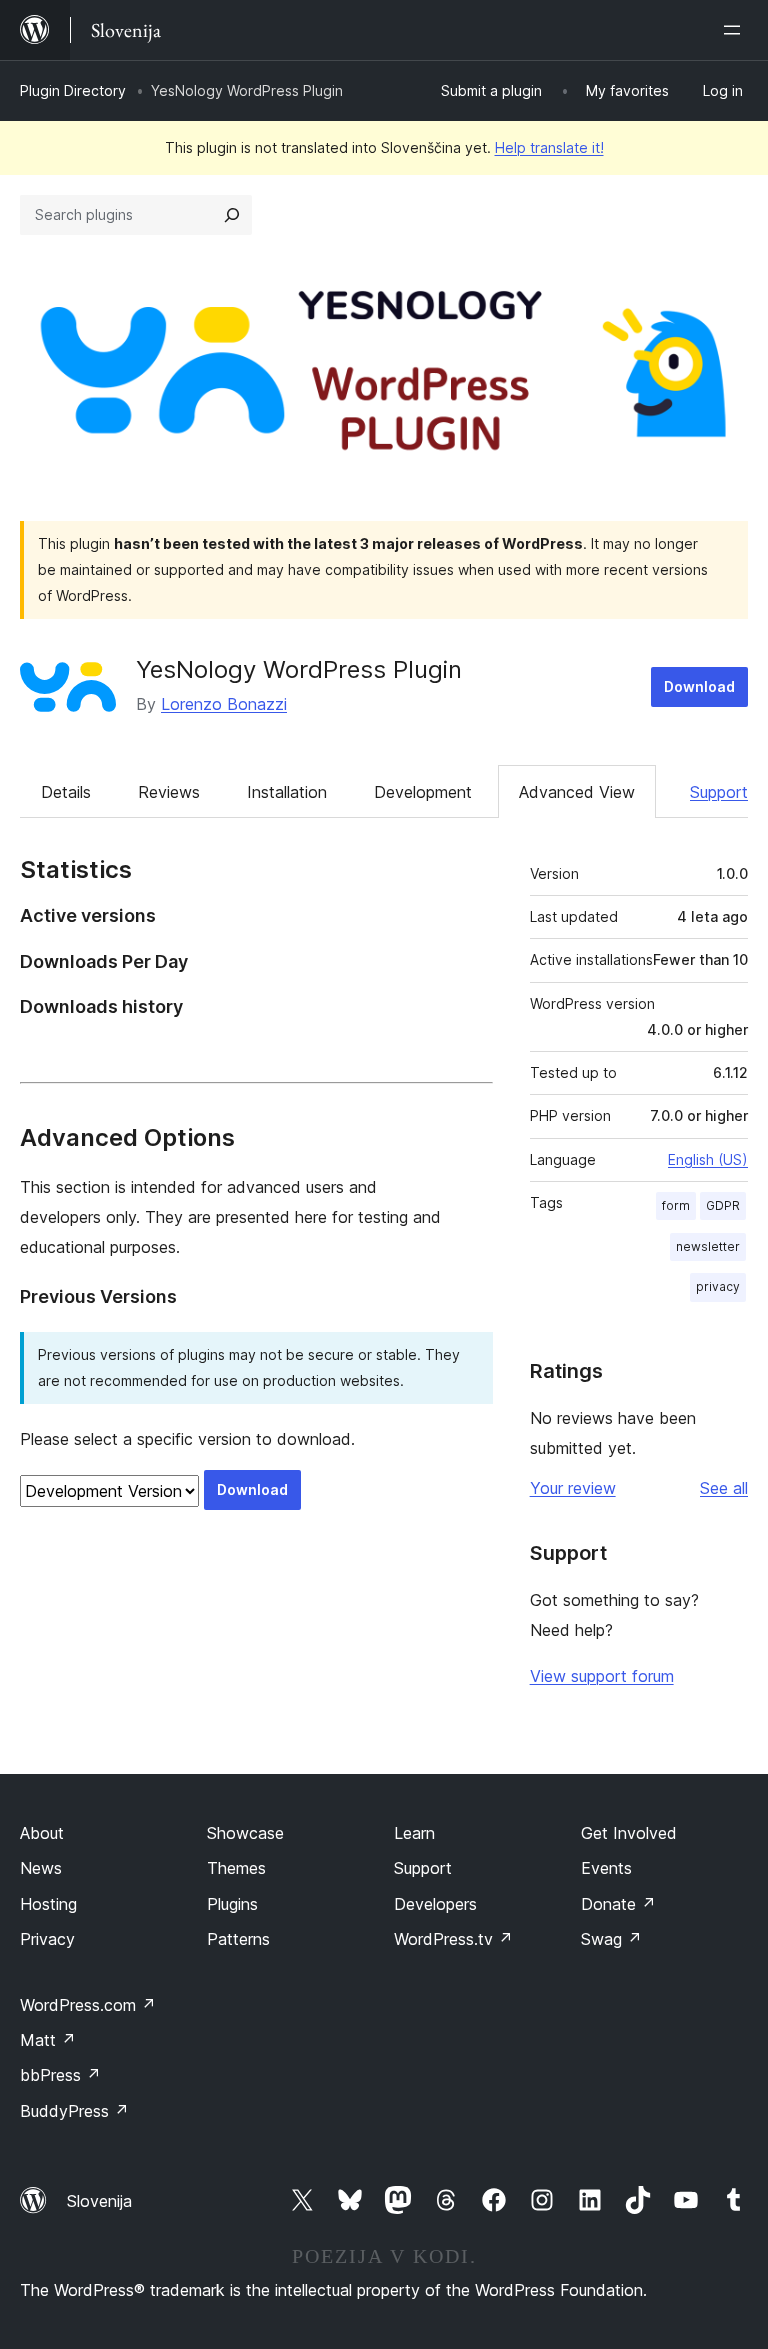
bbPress (60, 2075)
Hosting (48, 1904)
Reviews (169, 792)
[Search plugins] (232, 215)
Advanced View (577, 792)
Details (66, 792)
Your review (573, 1488)
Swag (611, 1939)
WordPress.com (88, 2005)
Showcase (245, 1833)
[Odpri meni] (736, 30)
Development (423, 792)
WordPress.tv (453, 1939)
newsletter (708, 1246)
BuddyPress (74, 2111)
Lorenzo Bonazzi (224, 704)
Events (606, 1868)
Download (699, 686)
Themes (236, 1868)
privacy (718, 1286)
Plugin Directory (73, 90)
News (41, 1868)
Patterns (238, 1939)
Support (719, 792)
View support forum (602, 1676)
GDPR (723, 1205)
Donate (618, 1904)
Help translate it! (549, 147)
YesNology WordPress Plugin (299, 669)
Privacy (47, 1939)
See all (724, 1488)
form (676, 1205)
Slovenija (99, 2201)
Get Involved (629, 1833)
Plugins (232, 1904)
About (42, 1833)
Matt (48, 2040)
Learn (414, 1833)
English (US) (708, 1159)
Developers (435, 1904)
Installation (287, 792)
